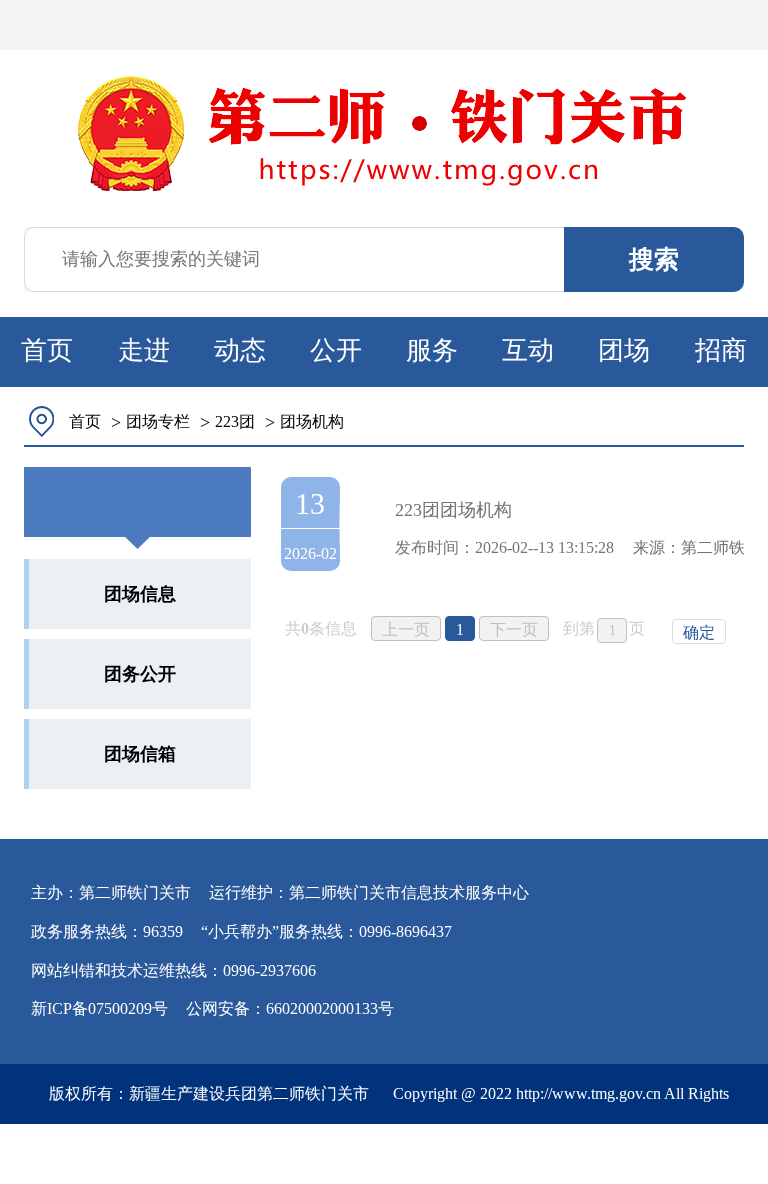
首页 (47, 350)
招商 (721, 350)
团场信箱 (140, 754)
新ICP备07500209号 (99, 1008)
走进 (144, 350)
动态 (240, 350)
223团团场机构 (453, 510)
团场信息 (140, 594)
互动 (528, 350)
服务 (432, 350)
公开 (336, 350)
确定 (699, 632)
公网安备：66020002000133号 (290, 1008)
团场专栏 (158, 421)
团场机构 (312, 421)
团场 (624, 350)
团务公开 (140, 674)
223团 (235, 421)
